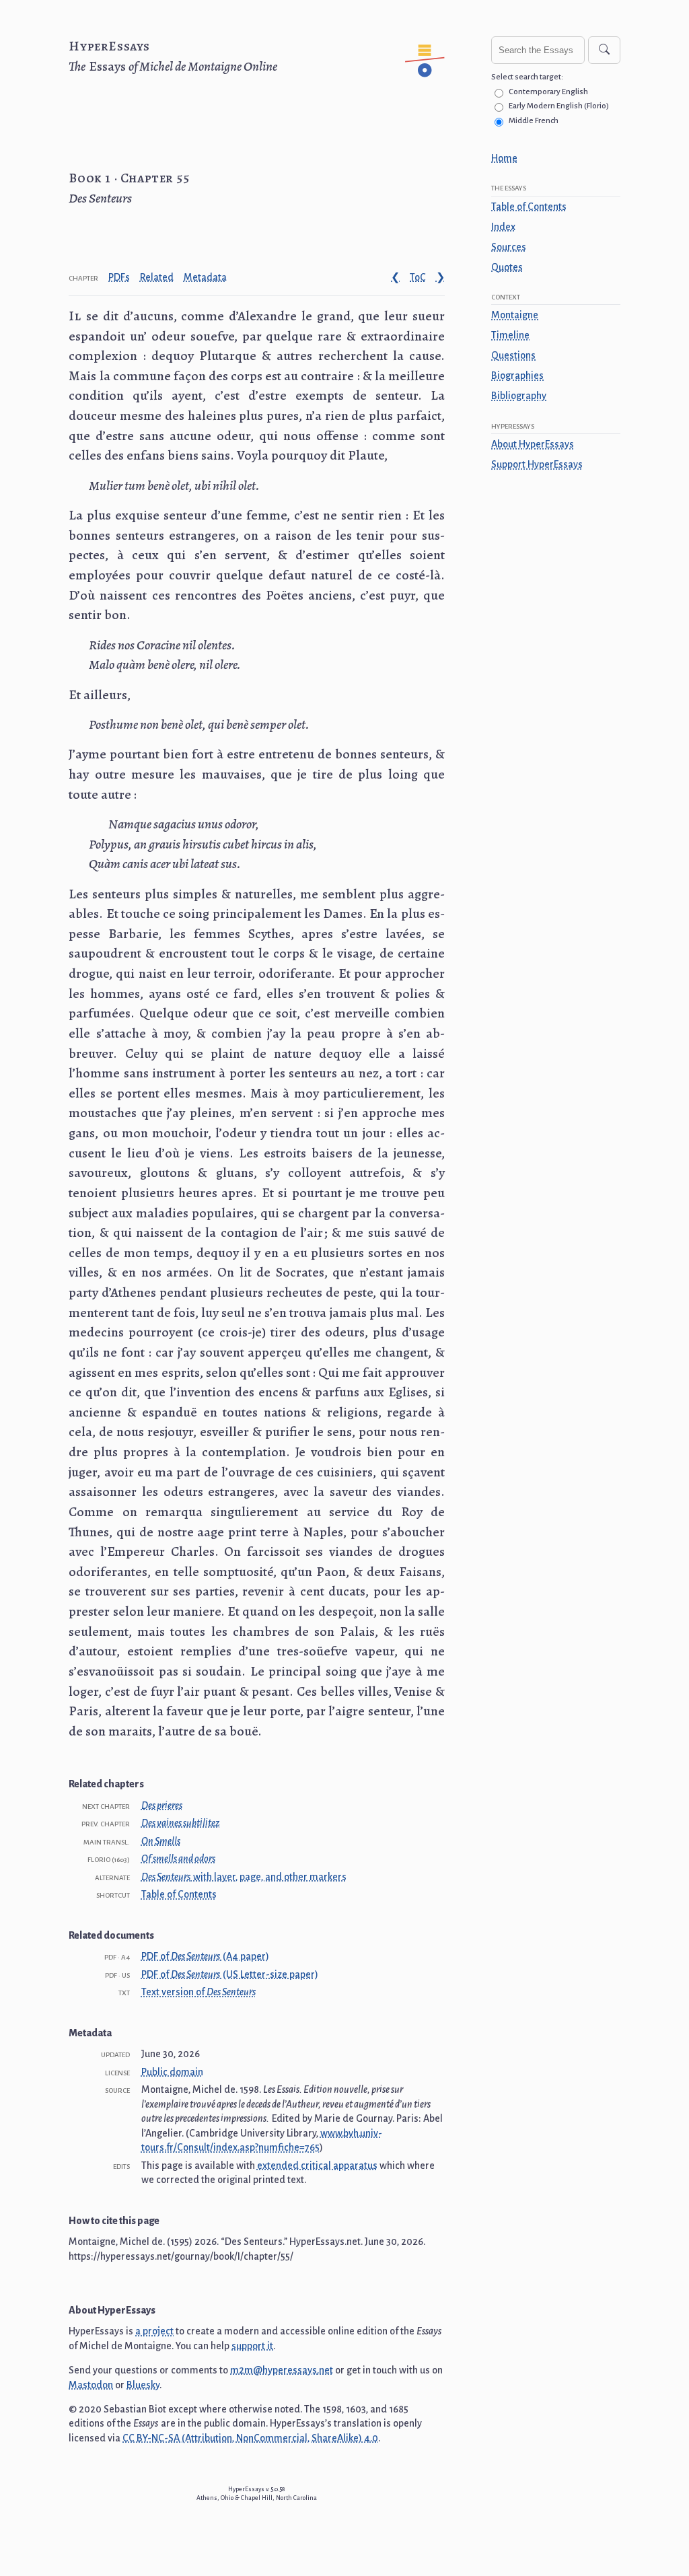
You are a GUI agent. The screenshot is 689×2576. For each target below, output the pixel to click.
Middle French (534, 121)
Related (157, 277)
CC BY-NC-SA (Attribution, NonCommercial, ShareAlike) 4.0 (250, 2438)
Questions (513, 355)
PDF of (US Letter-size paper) (230, 1974)
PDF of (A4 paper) (205, 1956)
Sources (509, 247)
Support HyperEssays (537, 464)
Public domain (172, 2072)
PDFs (119, 277)
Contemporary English (548, 92)
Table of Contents (529, 207)
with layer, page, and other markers (244, 1877)
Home (504, 158)
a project (154, 2331)
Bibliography (519, 396)
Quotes (507, 267)
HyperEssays (109, 46)
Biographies (517, 375)
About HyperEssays (533, 444)
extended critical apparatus (317, 2166)
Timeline (510, 335)
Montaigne (515, 315)
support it (252, 2346)
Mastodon (91, 2385)
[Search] (604, 50)
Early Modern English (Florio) (559, 106)
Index (503, 227)
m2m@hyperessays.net (282, 2370)
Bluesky (143, 2385)
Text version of (198, 1992)
